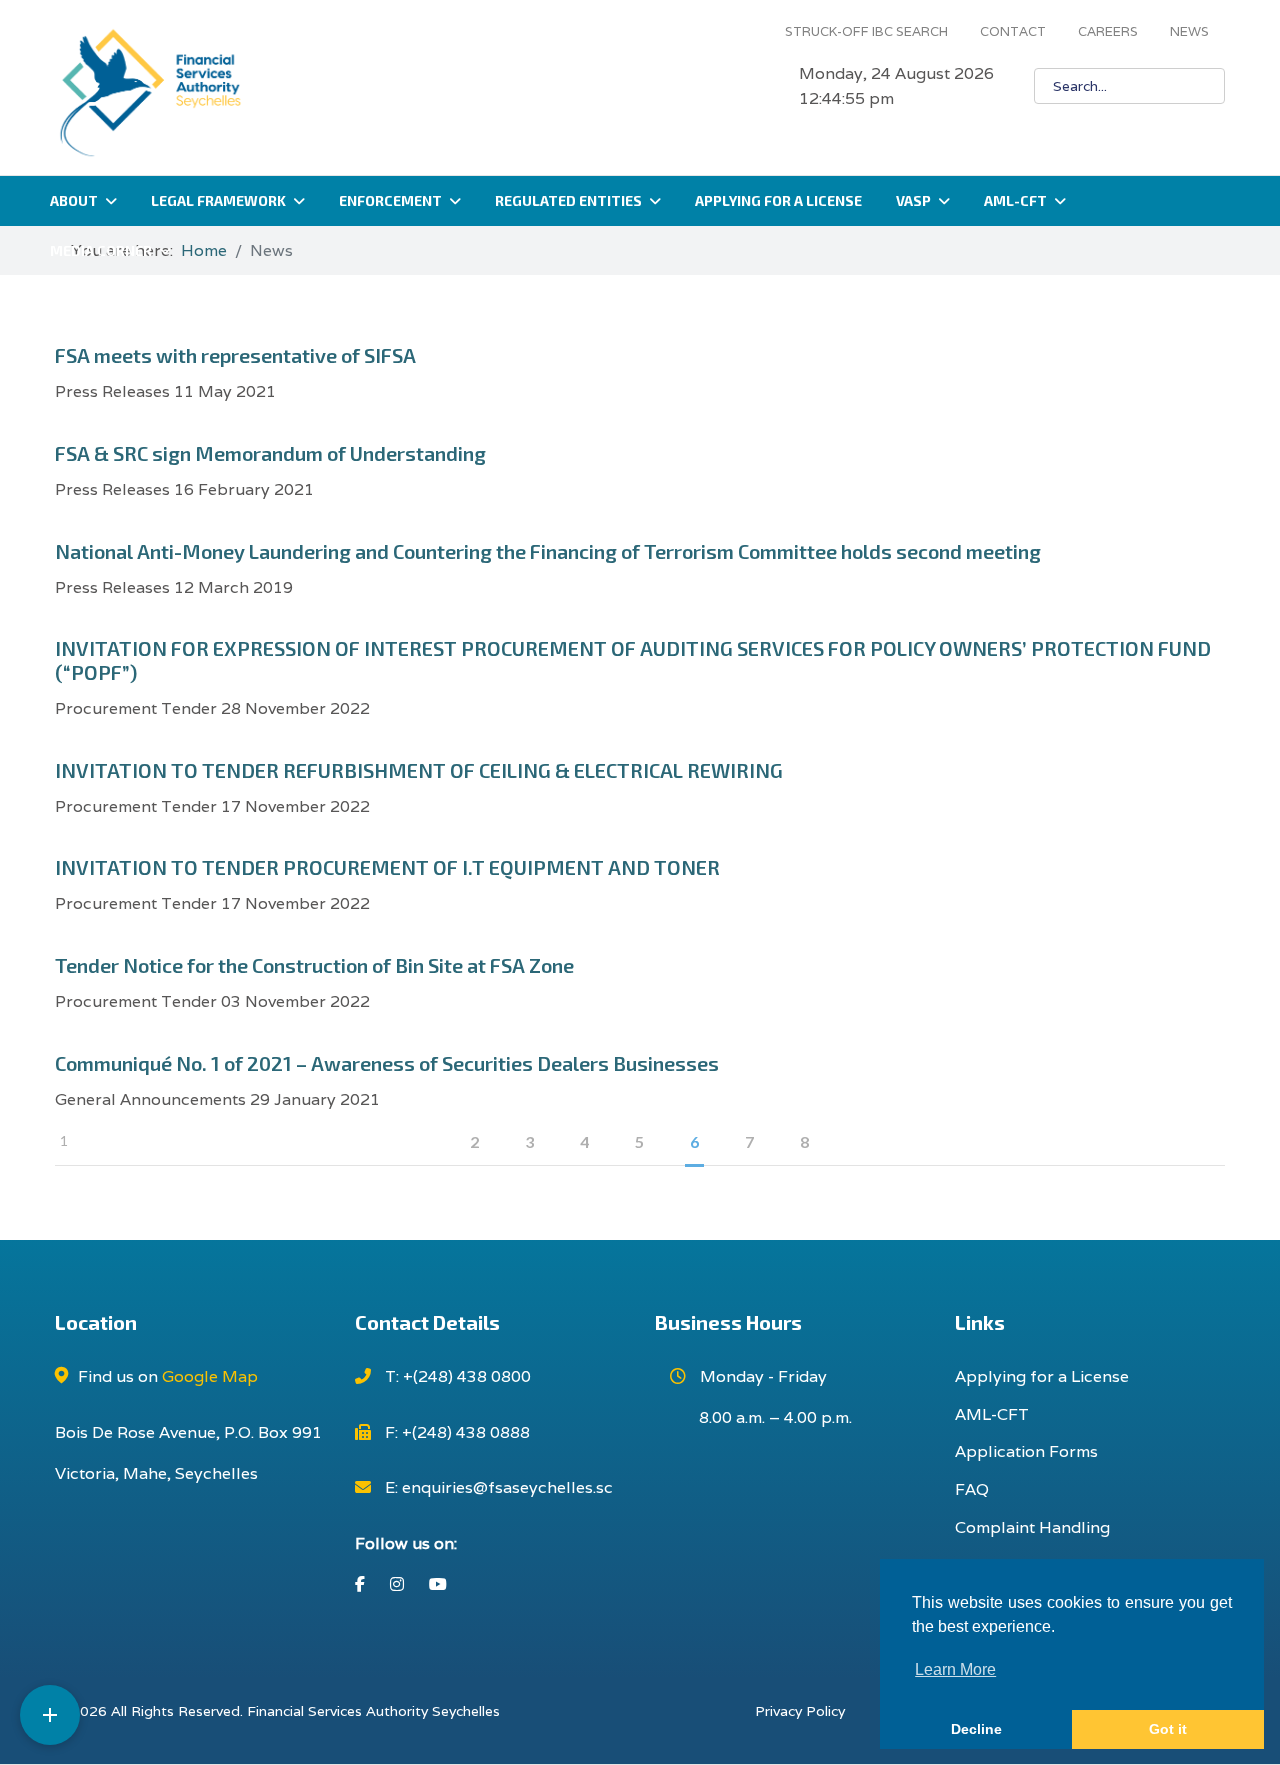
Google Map (210, 1376)
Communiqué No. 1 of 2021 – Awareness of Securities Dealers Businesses (387, 1063)
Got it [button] (1168, 1729)
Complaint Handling (1032, 1527)
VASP (913, 200)
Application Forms (1026, 1451)
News (1189, 31)
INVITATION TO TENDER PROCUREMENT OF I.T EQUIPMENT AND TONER (387, 867)
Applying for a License (778, 200)
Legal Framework (218, 200)
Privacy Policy (800, 1711)
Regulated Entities (568, 200)
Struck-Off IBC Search (866, 31)
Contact (1013, 31)
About (74, 200)
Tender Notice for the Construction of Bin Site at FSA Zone (314, 965)
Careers (1108, 31)
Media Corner (101, 250)
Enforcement (390, 200)
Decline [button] (976, 1729)
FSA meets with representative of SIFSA (235, 355)
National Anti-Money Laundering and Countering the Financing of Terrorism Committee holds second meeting (548, 551)
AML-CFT (1015, 200)
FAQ (972, 1489)
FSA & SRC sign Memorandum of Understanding (270, 453)
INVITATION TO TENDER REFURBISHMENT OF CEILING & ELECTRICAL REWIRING (419, 770)
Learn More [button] (955, 1669)
